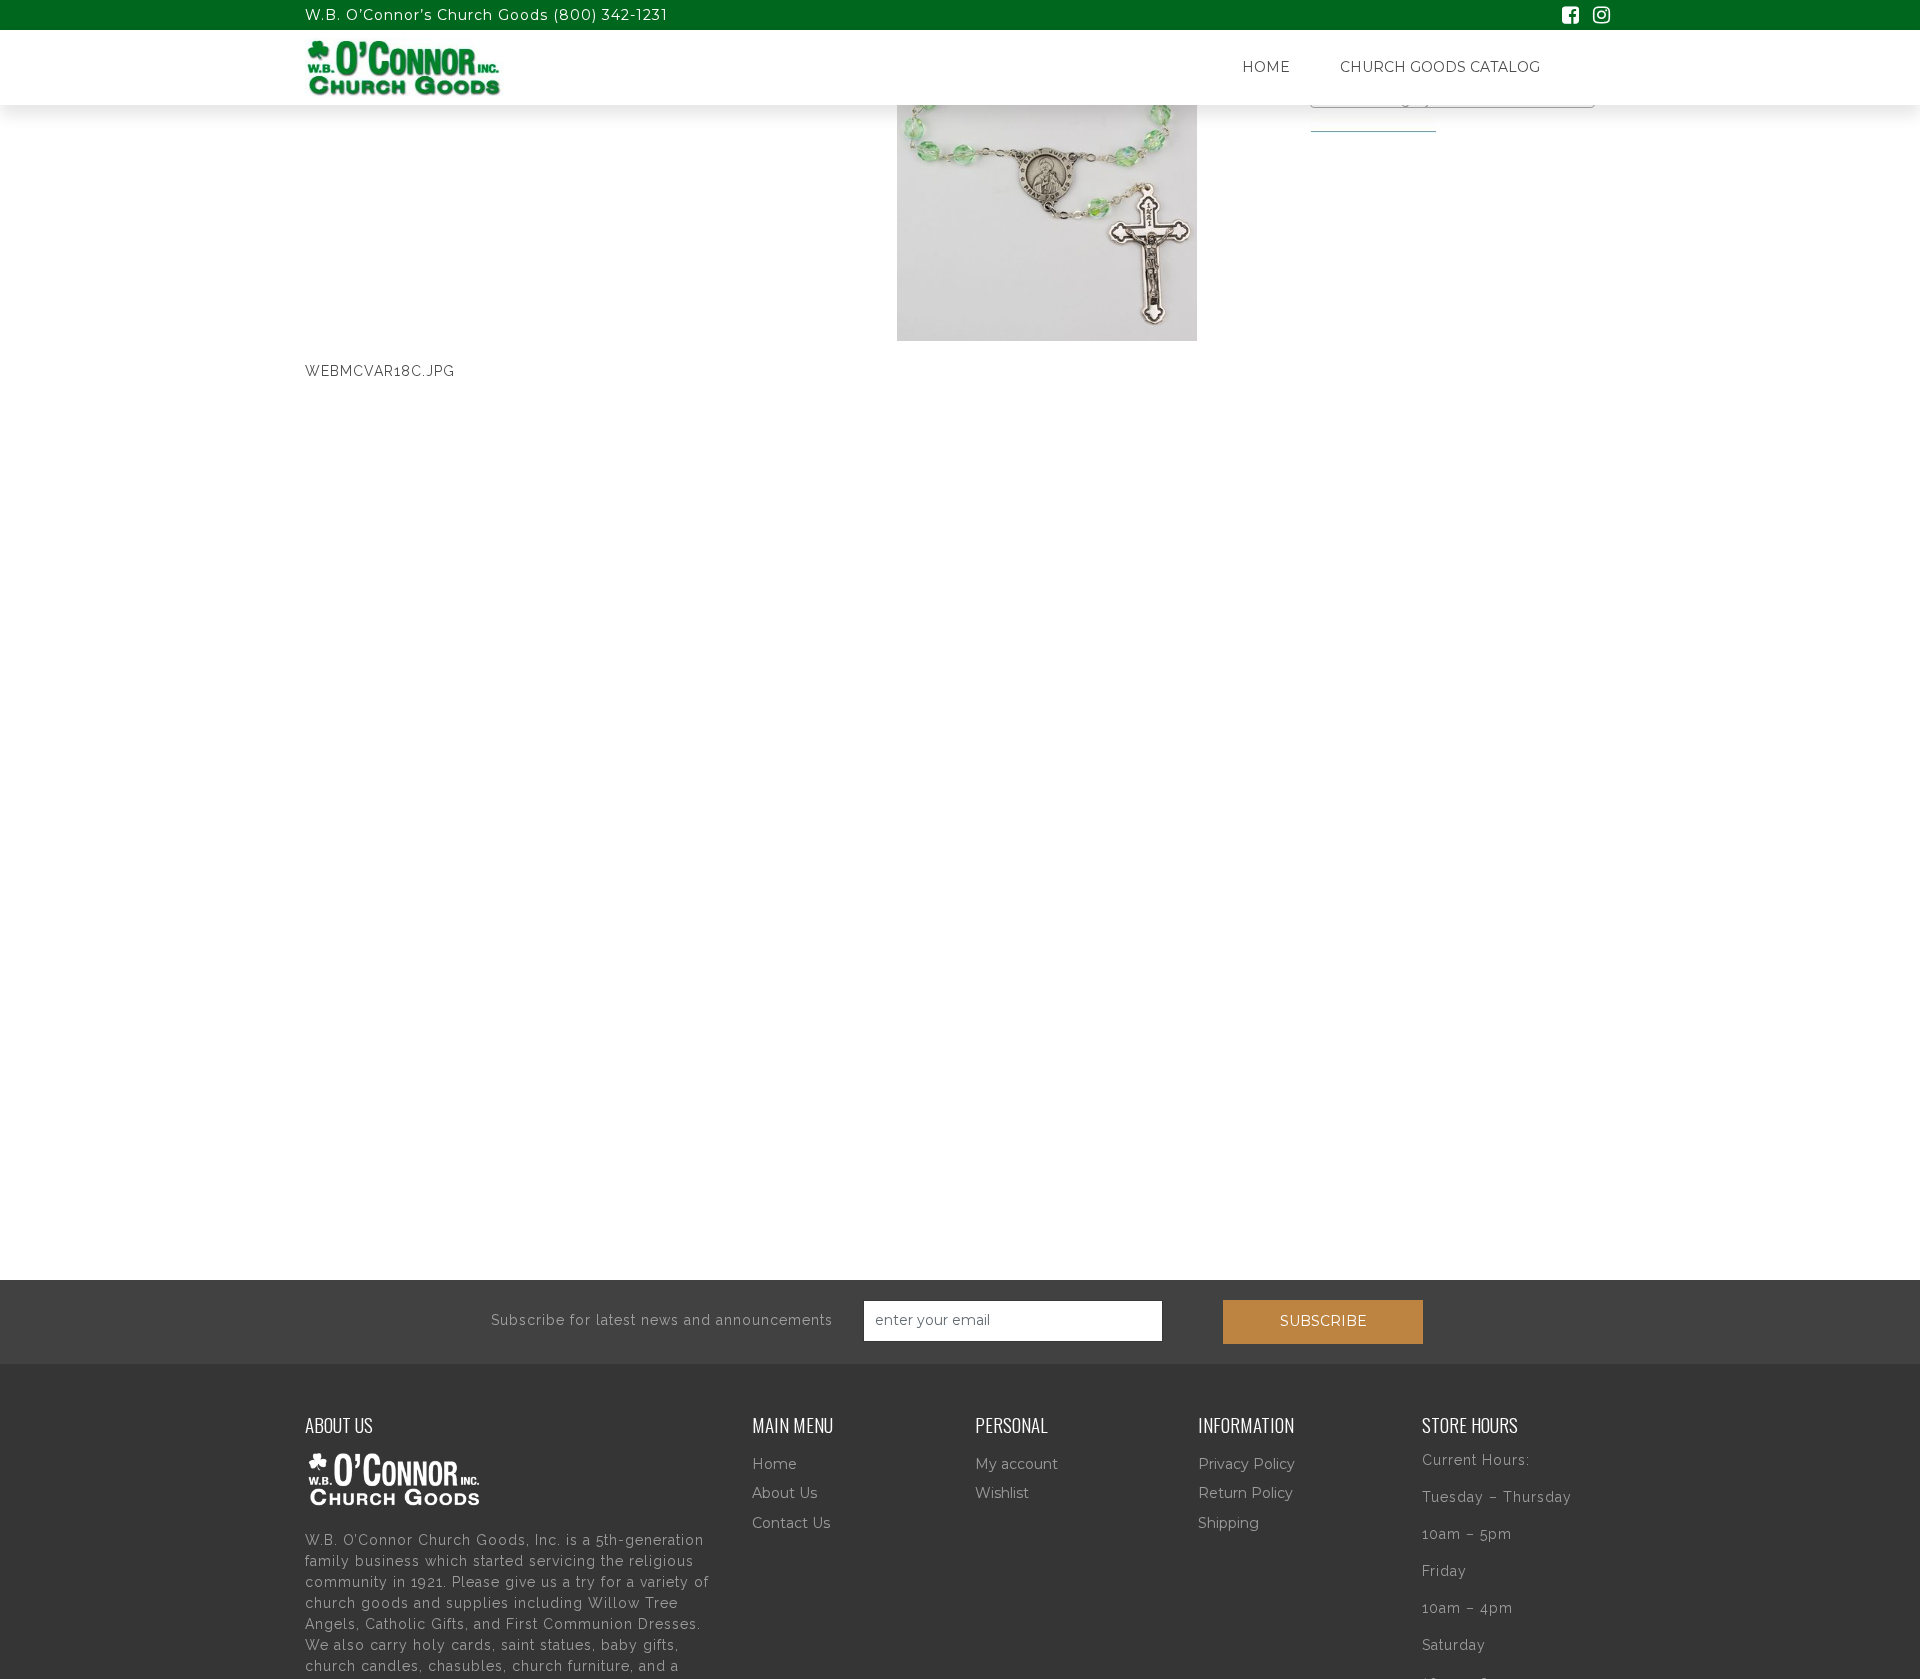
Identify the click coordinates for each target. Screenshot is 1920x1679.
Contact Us (791, 1523)
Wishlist (1002, 1493)
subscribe (1323, 1321)
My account (1016, 1464)
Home (1266, 67)
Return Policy (1245, 1493)
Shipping (1228, 1523)
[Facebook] (1570, 17)
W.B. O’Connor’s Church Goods (426, 15)
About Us (784, 1493)
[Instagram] (1601, 17)
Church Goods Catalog (1440, 67)
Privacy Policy (1246, 1464)
